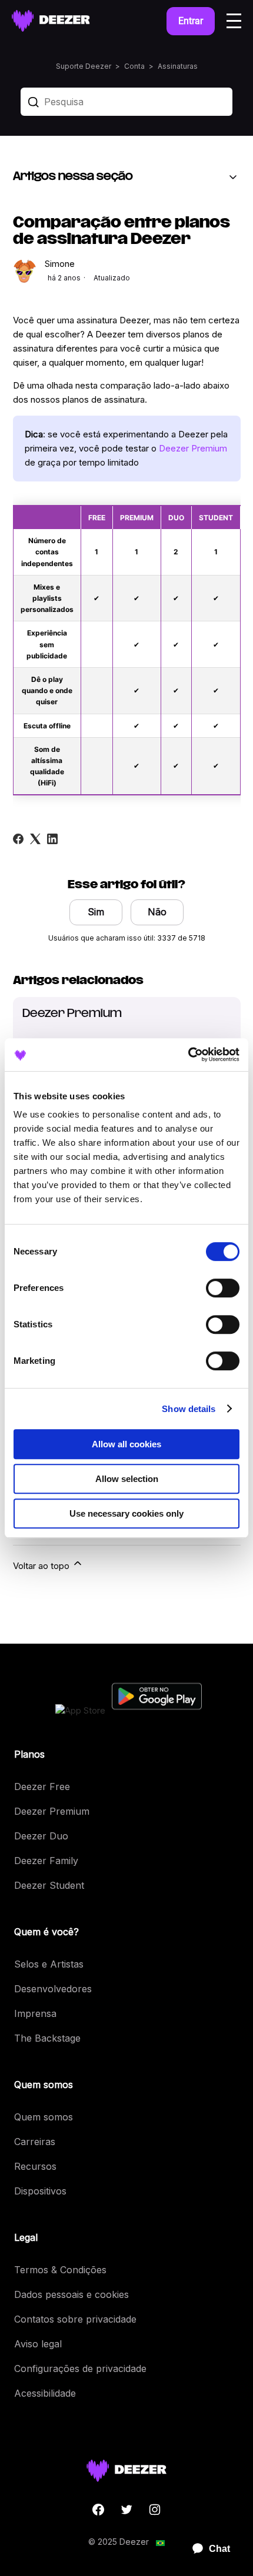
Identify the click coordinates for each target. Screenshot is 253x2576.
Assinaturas (178, 66)
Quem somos (44, 2117)
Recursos (35, 2166)
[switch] (223, 1288)
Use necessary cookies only (126, 1513)
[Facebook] (18, 839)
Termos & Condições (60, 2270)
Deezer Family (46, 1861)
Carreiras (35, 2142)
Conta (134, 66)
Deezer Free (42, 1787)
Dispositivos (40, 2191)
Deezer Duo (41, 1836)
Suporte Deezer (84, 66)
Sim (96, 912)
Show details (189, 1409)
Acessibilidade (45, 2393)
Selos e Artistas (49, 1964)
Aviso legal (38, 2344)
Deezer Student (49, 1885)
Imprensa (35, 2013)
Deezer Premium (193, 448)
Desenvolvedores (53, 1989)
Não (157, 912)
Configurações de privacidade (80, 2368)
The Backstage (47, 2038)
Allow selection (127, 1479)
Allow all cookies (126, 1444)
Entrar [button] (191, 21)
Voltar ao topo (42, 1566)
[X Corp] (35, 839)
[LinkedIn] (52, 839)
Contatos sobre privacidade (75, 2319)
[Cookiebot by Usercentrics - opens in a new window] (188, 1055)
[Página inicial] (51, 21)
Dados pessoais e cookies (71, 2294)
